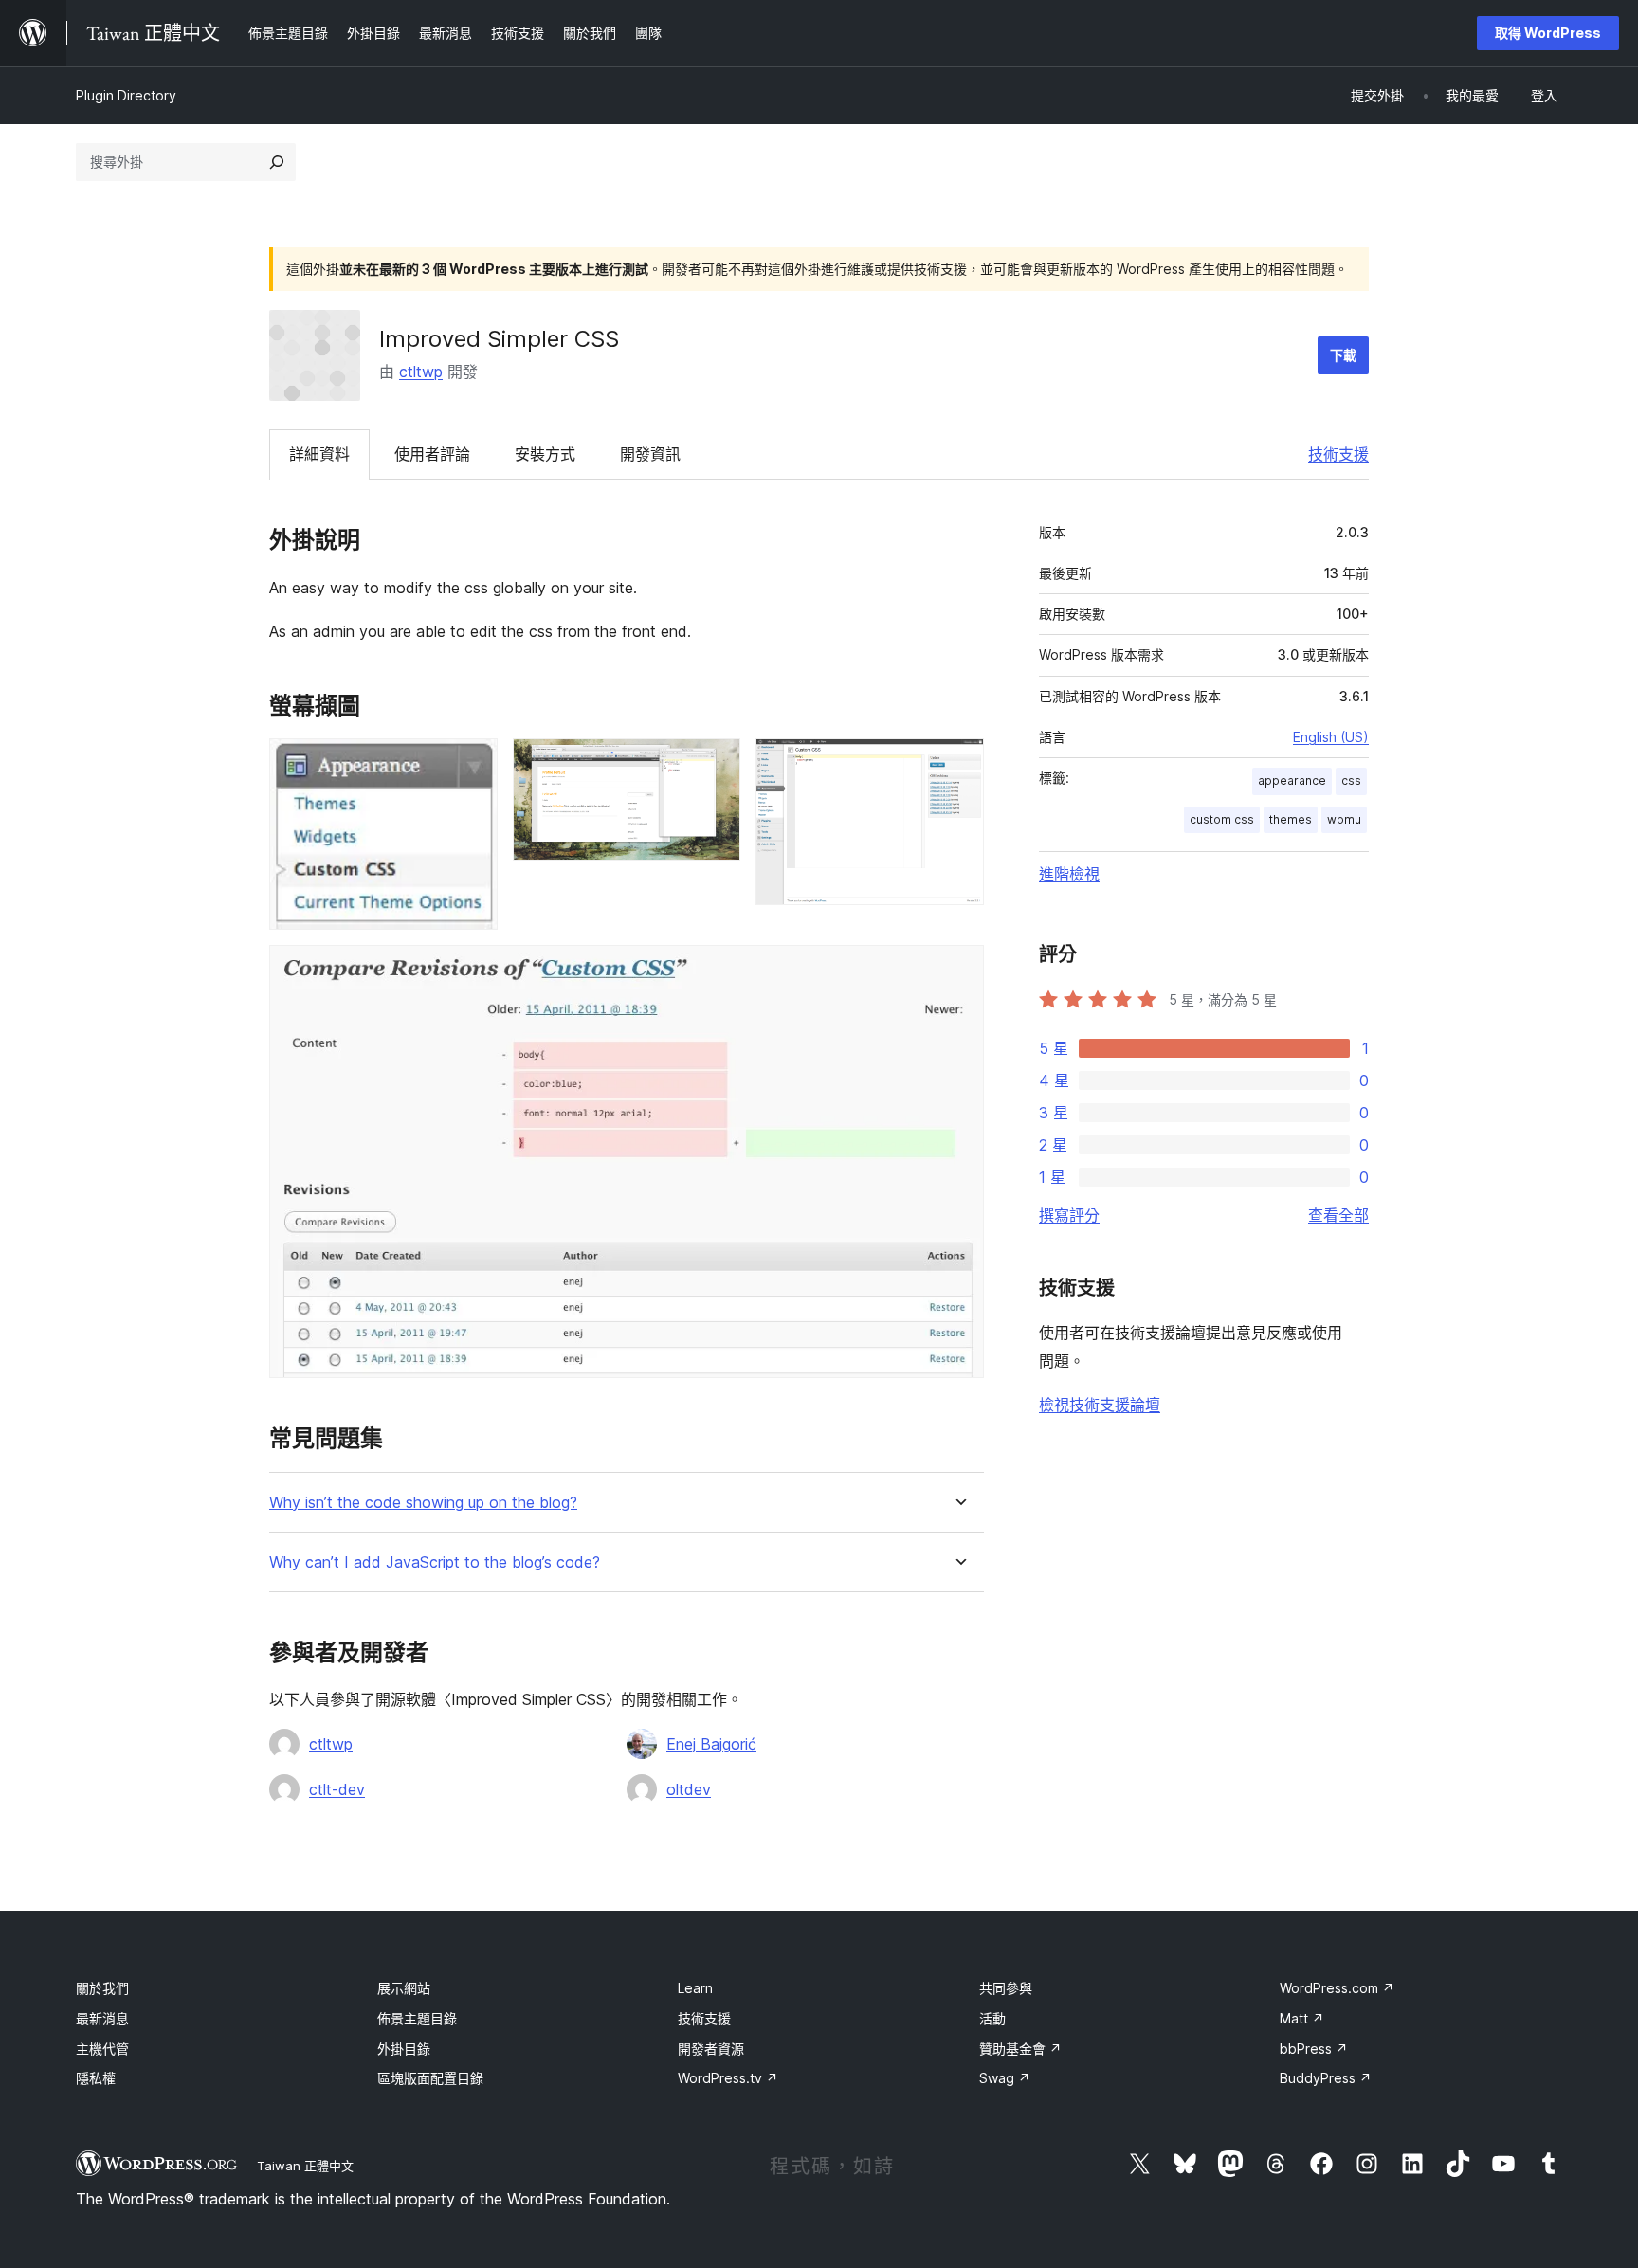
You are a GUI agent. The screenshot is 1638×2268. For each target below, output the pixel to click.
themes (1291, 819)
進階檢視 (1069, 874)
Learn (695, 1988)
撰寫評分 (1069, 1215)
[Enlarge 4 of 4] (958, 971)
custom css (1222, 819)
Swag (1005, 2078)
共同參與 (1006, 1988)
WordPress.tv (728, 2078)
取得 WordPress (1548, 33)
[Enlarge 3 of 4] (958, 764)
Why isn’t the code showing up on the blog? (423, 1503)
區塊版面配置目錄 (430, 2078)
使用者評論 (432, 454)
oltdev (689, 1789)
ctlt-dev (337, 1789)
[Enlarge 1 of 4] (472, 764)
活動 (992, 2018)
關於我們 (102, 1988)
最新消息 (102, 2018)
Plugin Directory (126, 95)
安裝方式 (545, 454)
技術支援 (1338, 454)
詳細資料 (319, 454)
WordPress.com (1337, 1988)
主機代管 (102, 2049)
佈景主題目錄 (417, 2018)
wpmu (1344, 819)
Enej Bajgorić (711, 1744)
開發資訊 (650, 454)
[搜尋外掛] (277, 162)
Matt (1302, 2018)
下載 (1343, 355)
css (1351, 780)
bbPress (1314, 2049)
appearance (1292, 780)
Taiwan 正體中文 (305, 2166)
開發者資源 (711, 2049)
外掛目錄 (404, 2049)
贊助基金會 (1020, 2049)
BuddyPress (1326, 2078)
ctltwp (421, 372)
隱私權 (96, 2078)
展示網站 (404, 1988)
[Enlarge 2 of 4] (715, 764)
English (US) (1331, 737)
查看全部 (1338, 1215)
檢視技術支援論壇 (1100, 1405)
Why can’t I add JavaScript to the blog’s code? (435, 1562)
